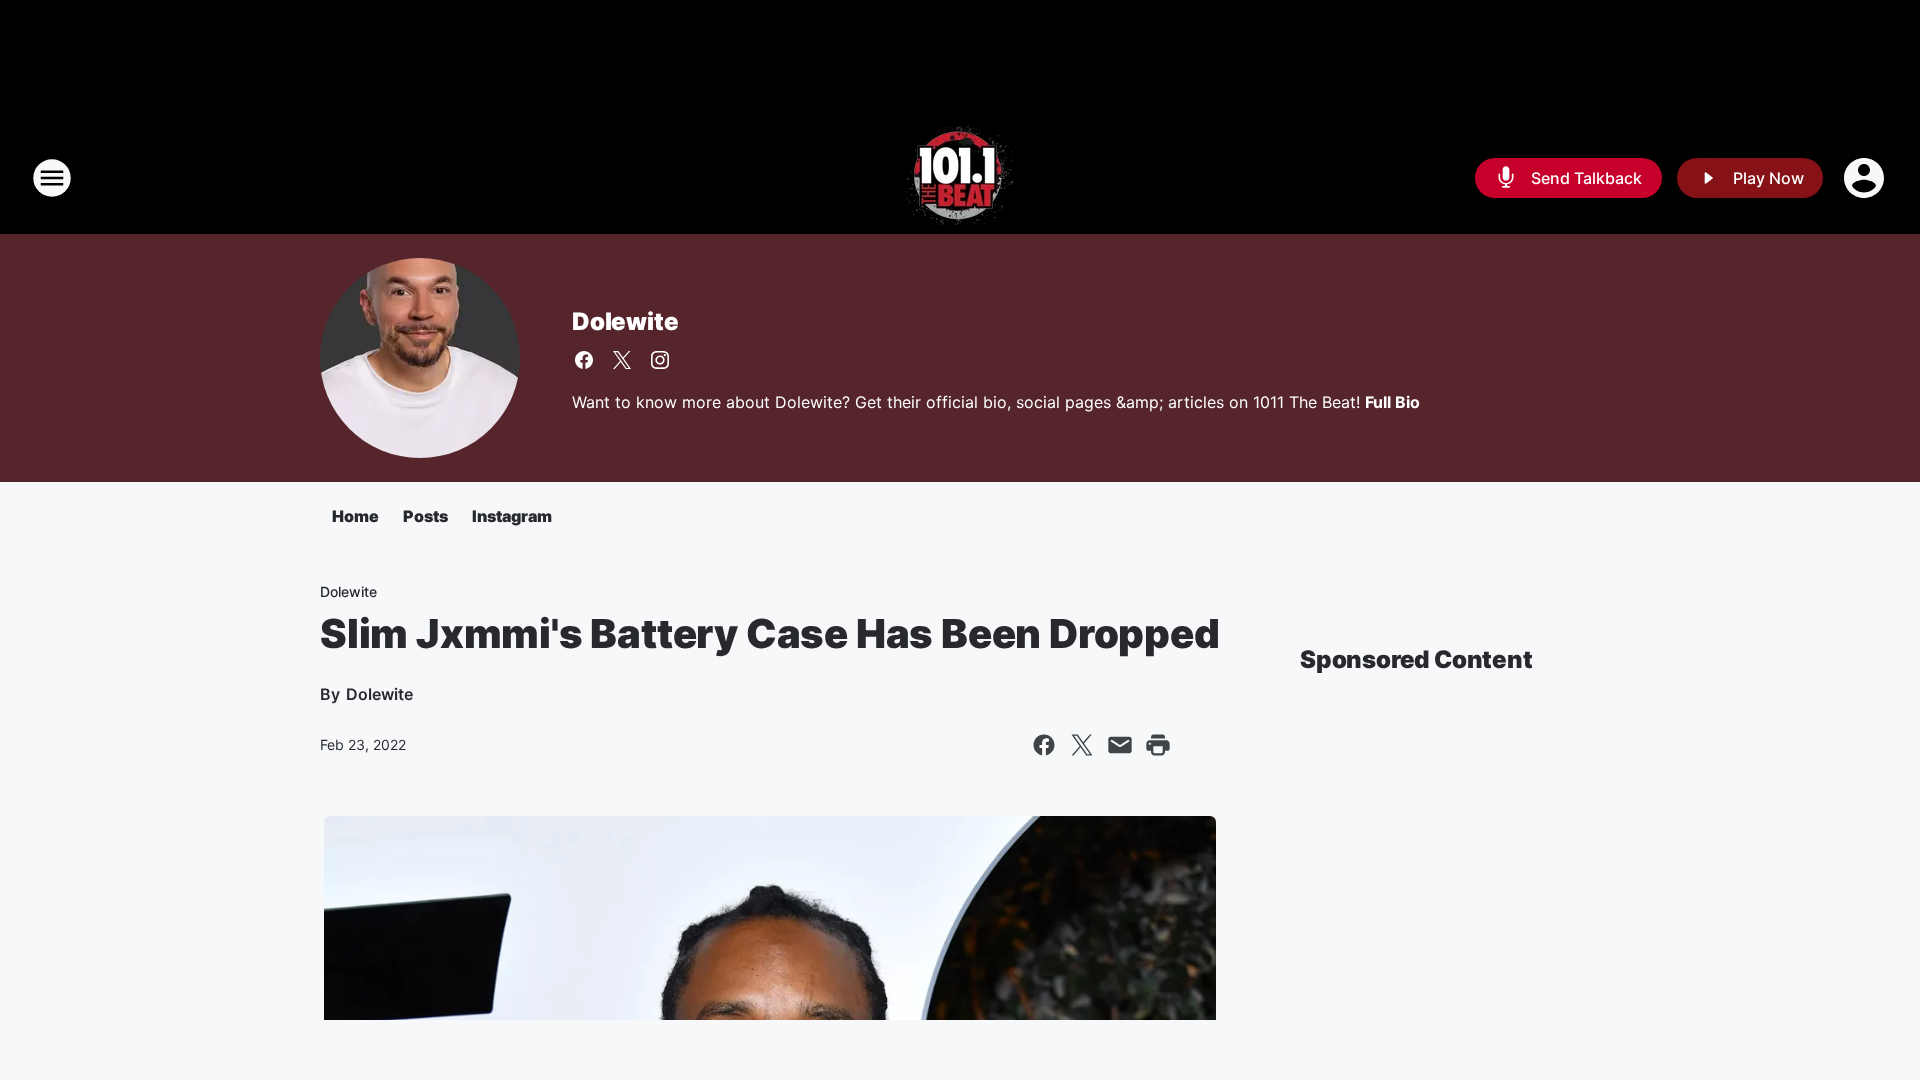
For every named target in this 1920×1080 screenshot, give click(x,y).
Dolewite (625, 321)
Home (355, 516)
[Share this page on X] (1082, 745)
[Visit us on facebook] (584, 360)
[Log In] (1866, 178)
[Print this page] (1158, 745)
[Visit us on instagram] (660, 360)
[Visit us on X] (622, 360)
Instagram (512, 516)
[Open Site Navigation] (52, 178)
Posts (425, 516)
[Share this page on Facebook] (1044, 745)
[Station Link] (960, 178)
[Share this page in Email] (1120, 745)
